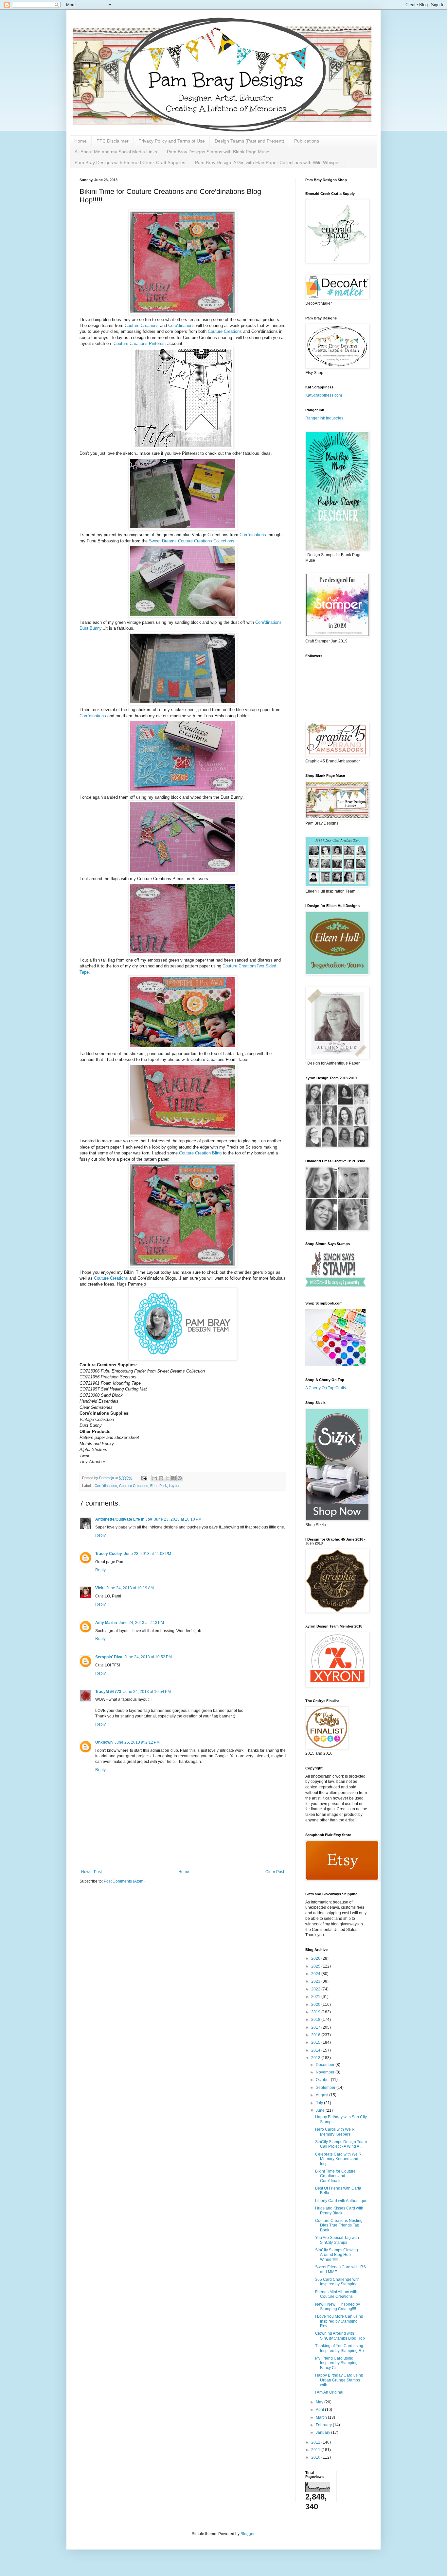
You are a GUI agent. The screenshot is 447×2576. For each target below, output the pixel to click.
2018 (316, 2020)
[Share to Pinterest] (180, 1478)
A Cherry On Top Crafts (326, 1388)
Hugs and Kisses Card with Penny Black (339, 2210)
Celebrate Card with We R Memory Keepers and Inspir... (338, 2159)
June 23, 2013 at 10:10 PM (178, 1519)
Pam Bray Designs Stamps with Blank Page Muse (218, 152)
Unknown (104, 1742)
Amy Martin (106, 1623)
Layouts (175, 1486)
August (322, 2095)
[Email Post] (144, 1478)
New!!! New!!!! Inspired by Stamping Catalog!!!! (338, 2307)
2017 (316, 2027)
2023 (316, 1981)
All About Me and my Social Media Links (116, 152)
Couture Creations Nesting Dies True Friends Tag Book (339, 2225)
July (320, 2103)
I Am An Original (329, 2392)
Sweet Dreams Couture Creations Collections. (192, 541)
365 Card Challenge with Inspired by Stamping (337, 2282)
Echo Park (159, 1486)
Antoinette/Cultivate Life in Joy (124, 1519)
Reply (100, 1535)
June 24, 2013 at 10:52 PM (148, 1657)
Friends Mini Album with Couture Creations (336, 2294)
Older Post (275, 1872)
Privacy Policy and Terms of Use (172, 141)
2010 (316, 2457)
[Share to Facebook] (173, 1478)
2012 (316, 2442)
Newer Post (91, 1872)
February (324, 2425)
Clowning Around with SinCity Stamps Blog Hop (340, 2336)
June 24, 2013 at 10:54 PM (147, 1692)
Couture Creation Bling (200, 1153)
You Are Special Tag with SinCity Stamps (337, 2240)
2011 (316, 2450)
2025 (316, 1966)
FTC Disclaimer (113, 141)
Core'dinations (181, 325)
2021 (316, 1997)
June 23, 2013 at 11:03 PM (148, 1554)
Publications (307, 141)
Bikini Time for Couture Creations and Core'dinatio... (335, 2176)
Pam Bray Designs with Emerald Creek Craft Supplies (130, 162)
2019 (316, 2012)
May (320, 2402)
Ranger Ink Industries (324, 418)
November (326, 2072)
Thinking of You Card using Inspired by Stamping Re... (341, 2348)
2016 (316, 2035)
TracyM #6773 (108, 1692)
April (320, 2410)
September (326, 2088)
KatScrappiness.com (324, 395)
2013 (316, 2058)
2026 (316, 1958)
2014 (316, 2050)
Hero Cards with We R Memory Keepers (335, 2132)
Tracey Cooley (109, 1554)
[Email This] (155, 1478)
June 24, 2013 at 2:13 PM (141, 1623)
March (322, 2417)
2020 (316, 2005)
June (321, 2110)
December (326, 2065)
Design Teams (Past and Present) (250, 141)
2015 (316, 2042)
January (323, 2432)
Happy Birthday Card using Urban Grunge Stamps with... (339, 2380)
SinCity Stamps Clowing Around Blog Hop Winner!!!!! (337, 2255)
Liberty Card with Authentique (341, 2201)
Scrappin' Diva (109, 1657)
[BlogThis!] (161, 1478)
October (323, 2080)
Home (80, 141)
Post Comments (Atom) (124, 1881)
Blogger (247, 2534)
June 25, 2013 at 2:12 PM (137, 1742)
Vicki (100, 1588)
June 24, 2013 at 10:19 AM (130, 1588)
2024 (316, 1974)
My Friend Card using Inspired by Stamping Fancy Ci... (336, 2363)
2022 (316, 1989)
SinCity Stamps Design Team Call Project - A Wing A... (341, 2144)
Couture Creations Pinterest (140, 343)
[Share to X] (167, 1478)
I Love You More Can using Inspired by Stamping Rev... (339, 2321)
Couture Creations (142, 325)
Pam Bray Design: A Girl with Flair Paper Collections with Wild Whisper (268, 162)
